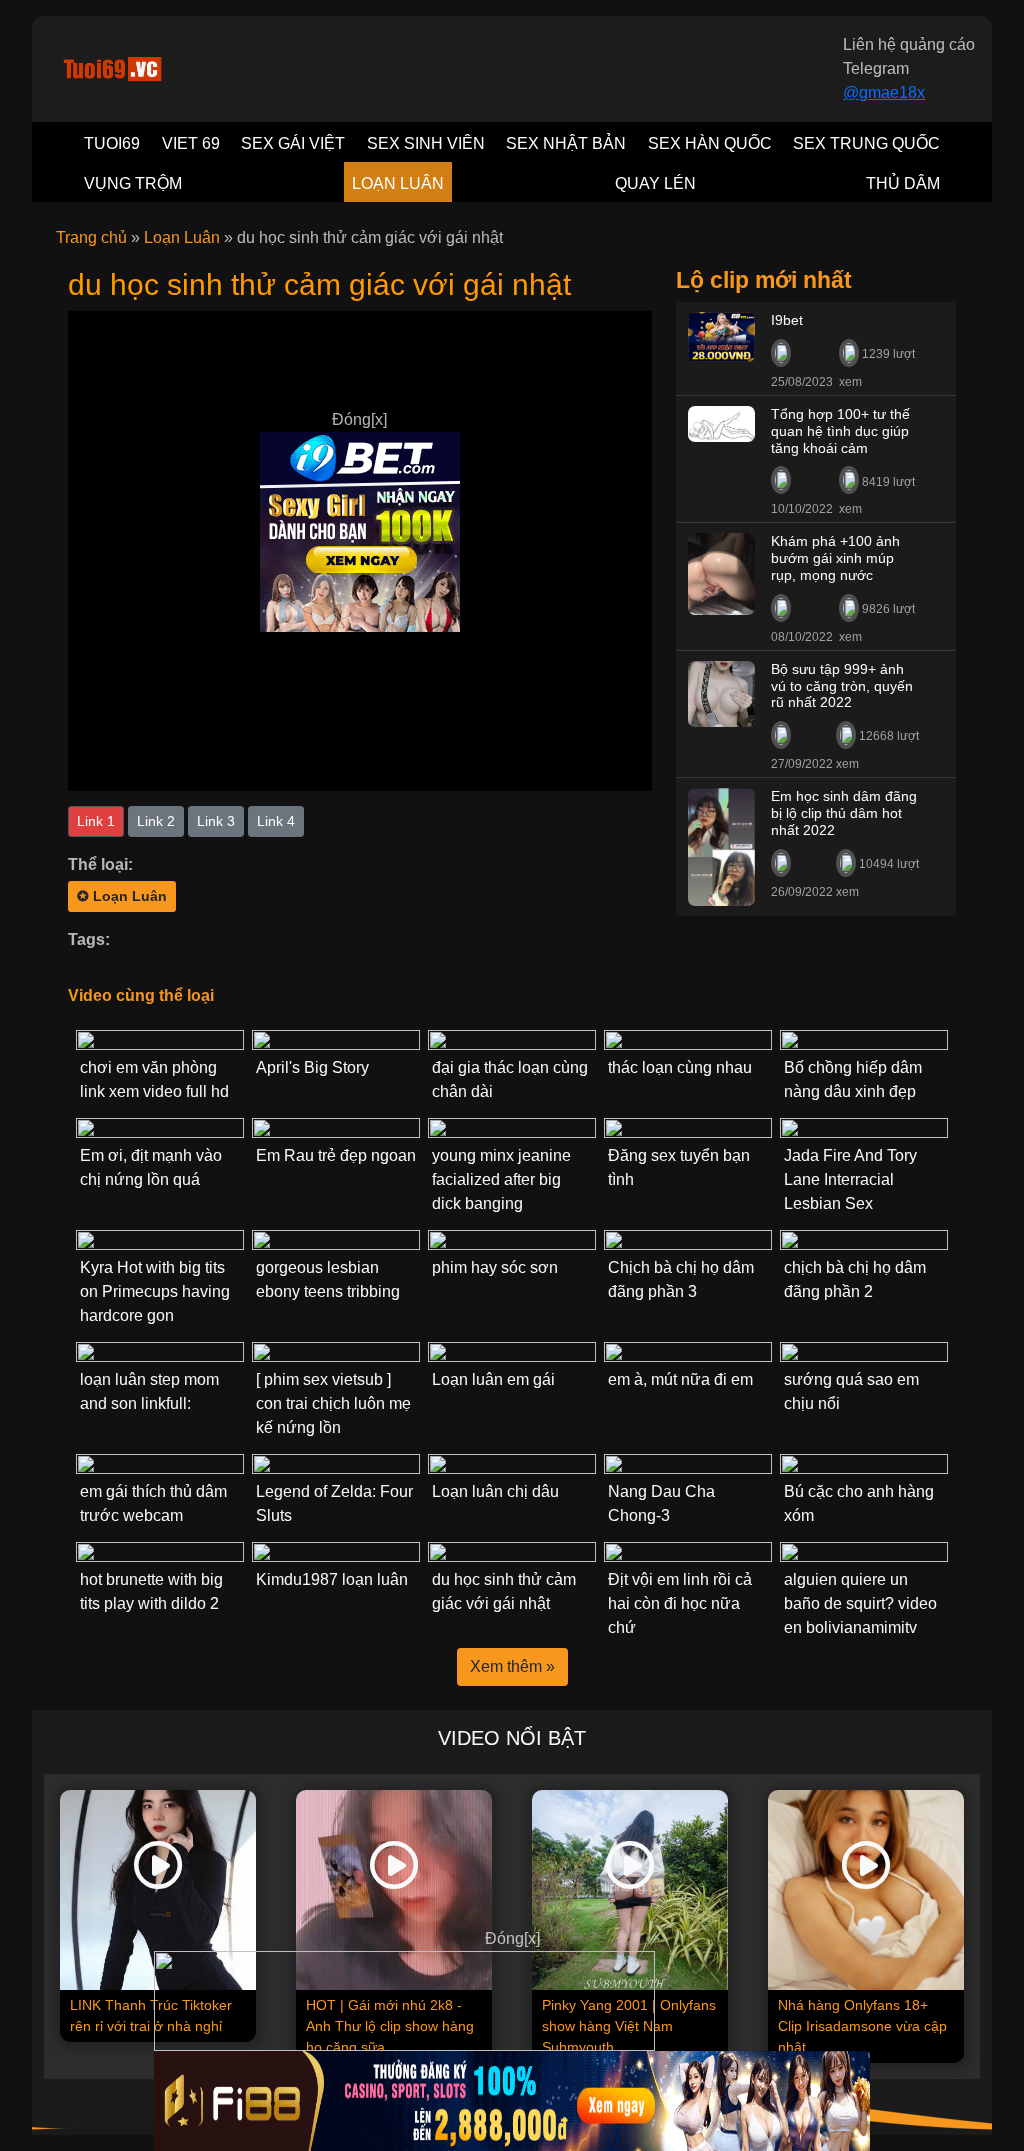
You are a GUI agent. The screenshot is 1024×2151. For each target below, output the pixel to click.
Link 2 (156, 821)
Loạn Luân (182, 237)
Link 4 (276, 821)
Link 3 (216, 821)
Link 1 (96, 821)
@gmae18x (884, 92)
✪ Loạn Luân (122, 896)
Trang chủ (91, 237)
